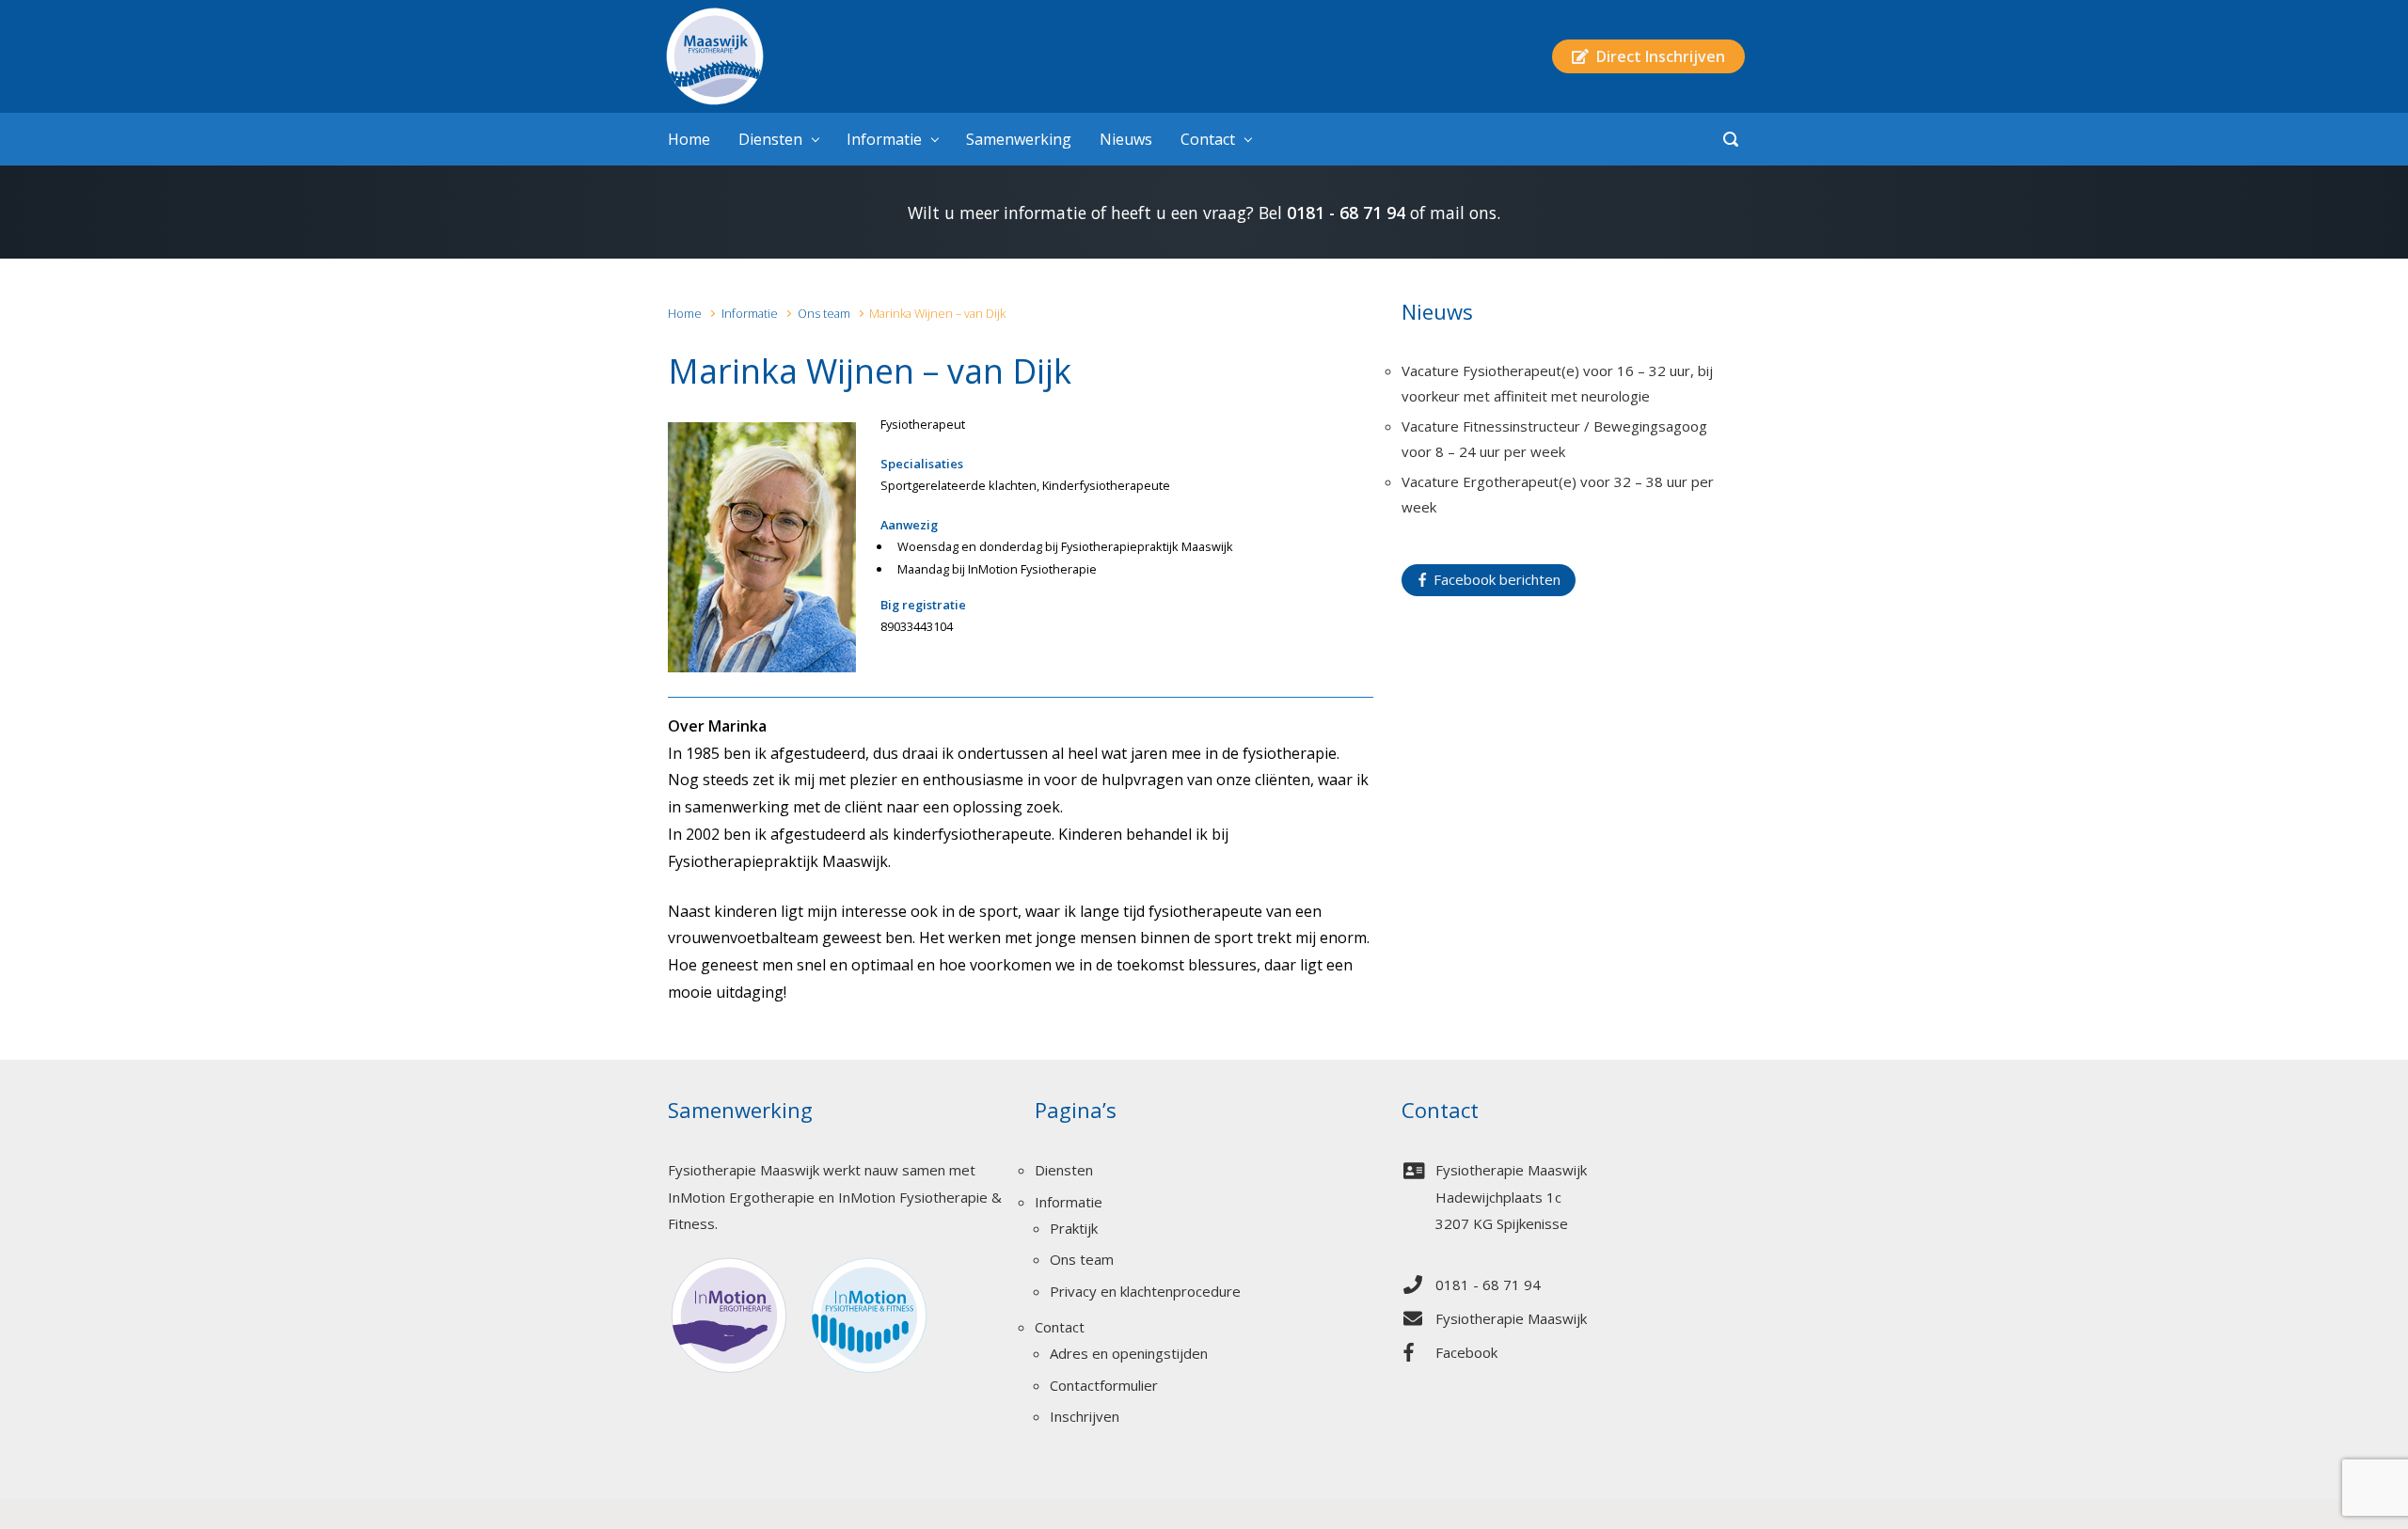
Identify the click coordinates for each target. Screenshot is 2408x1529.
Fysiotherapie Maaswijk (1511, 1318)
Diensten (1064, 1170)
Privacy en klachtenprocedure (1145, 1291)
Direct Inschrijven (1657, 56)
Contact (1060, 1327)
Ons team (824, 313)
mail (1447, 213)
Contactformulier (1104, 1385)
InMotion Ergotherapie (741, 1197)
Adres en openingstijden (1129, 1353)
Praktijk (1074, 1228)
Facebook (1466, 1352)
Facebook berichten (1493, 579)
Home (685, 313)
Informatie (750, 313)
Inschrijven (1085, 1416)
